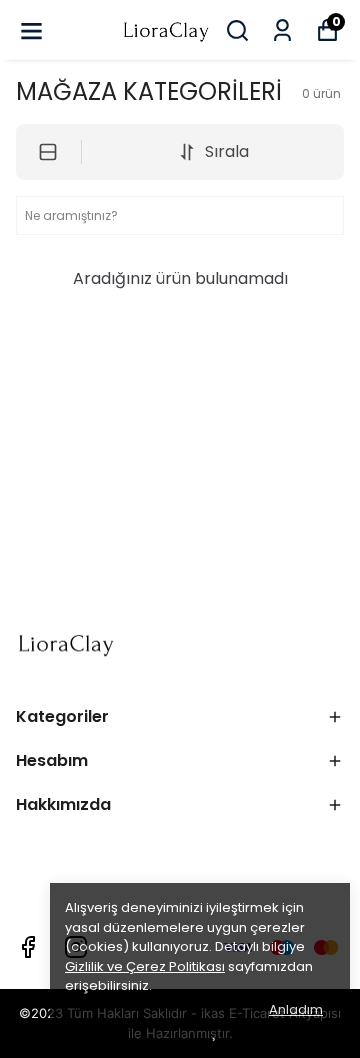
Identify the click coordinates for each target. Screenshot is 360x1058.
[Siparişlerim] (282, 30)
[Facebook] (28, 947)
